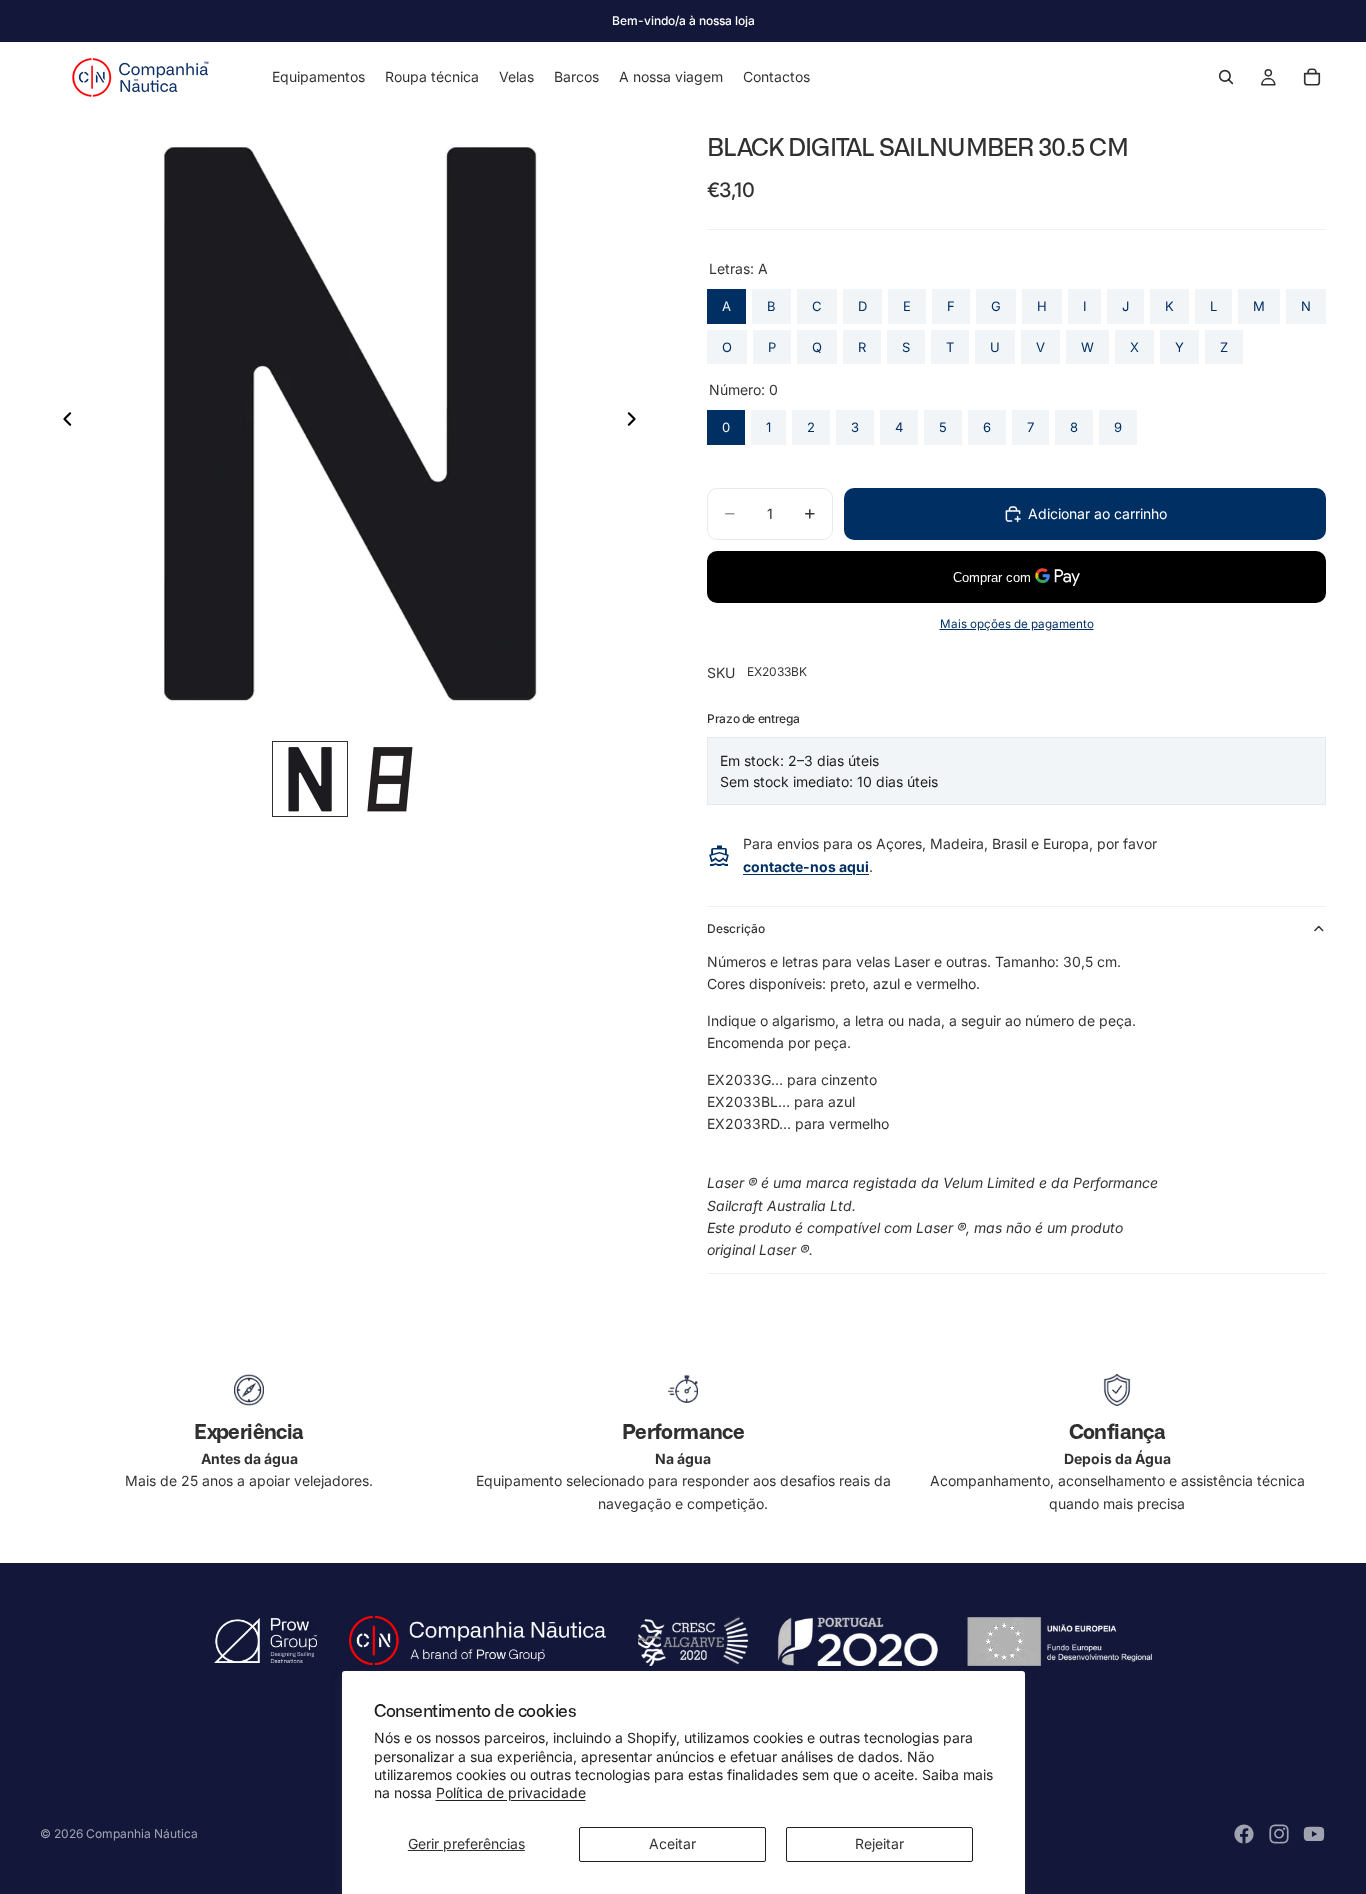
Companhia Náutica (142, 1833)
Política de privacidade (511, 1792)
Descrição (736, 928)
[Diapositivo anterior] (62, 422)
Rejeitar (879, 1843)
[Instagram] (1279, 1834)
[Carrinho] (1312, 77)
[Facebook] (1244, 1834)
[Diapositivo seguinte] (637, 422)
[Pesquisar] (1226, 77)
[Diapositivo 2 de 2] (390, 779)
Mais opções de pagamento (1017, 624)
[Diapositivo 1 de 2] (310, 779)
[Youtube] (1314, 1834)
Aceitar (672, 1843)
